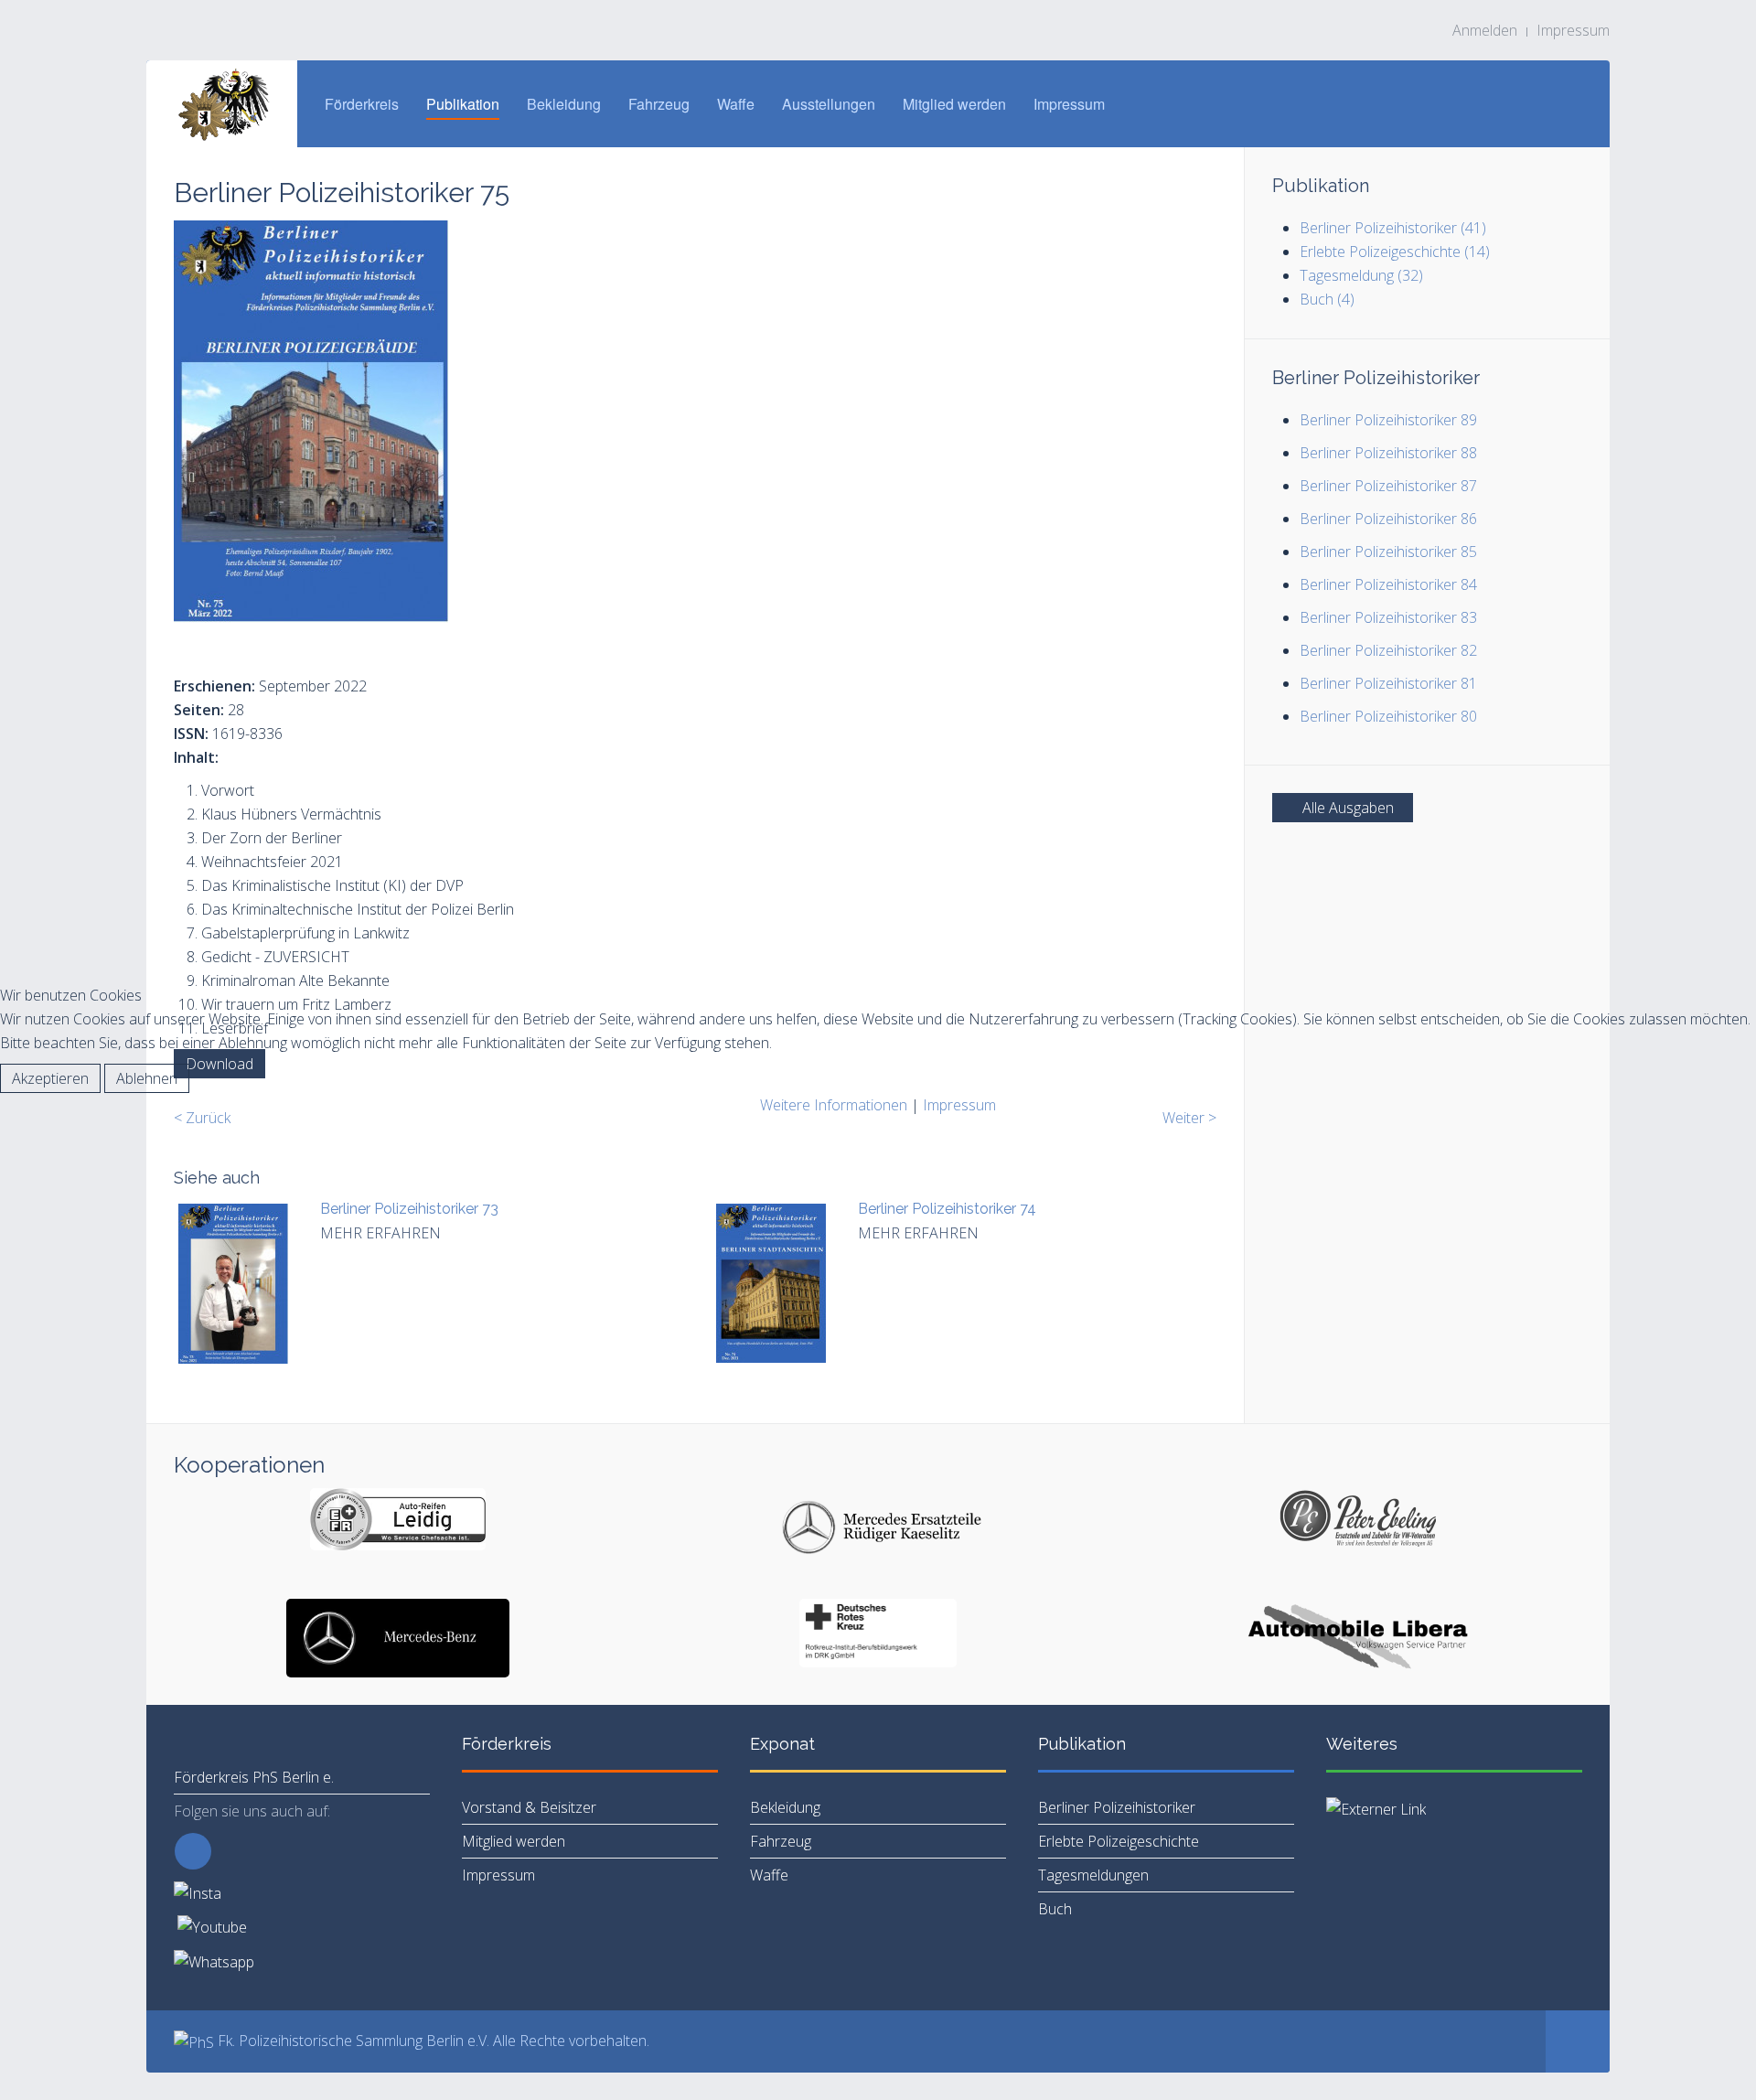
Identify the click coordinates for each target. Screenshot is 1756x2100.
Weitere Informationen (834, 1105)
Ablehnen (147, 1078)
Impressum (959, 1105)
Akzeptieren (50, 1078)
